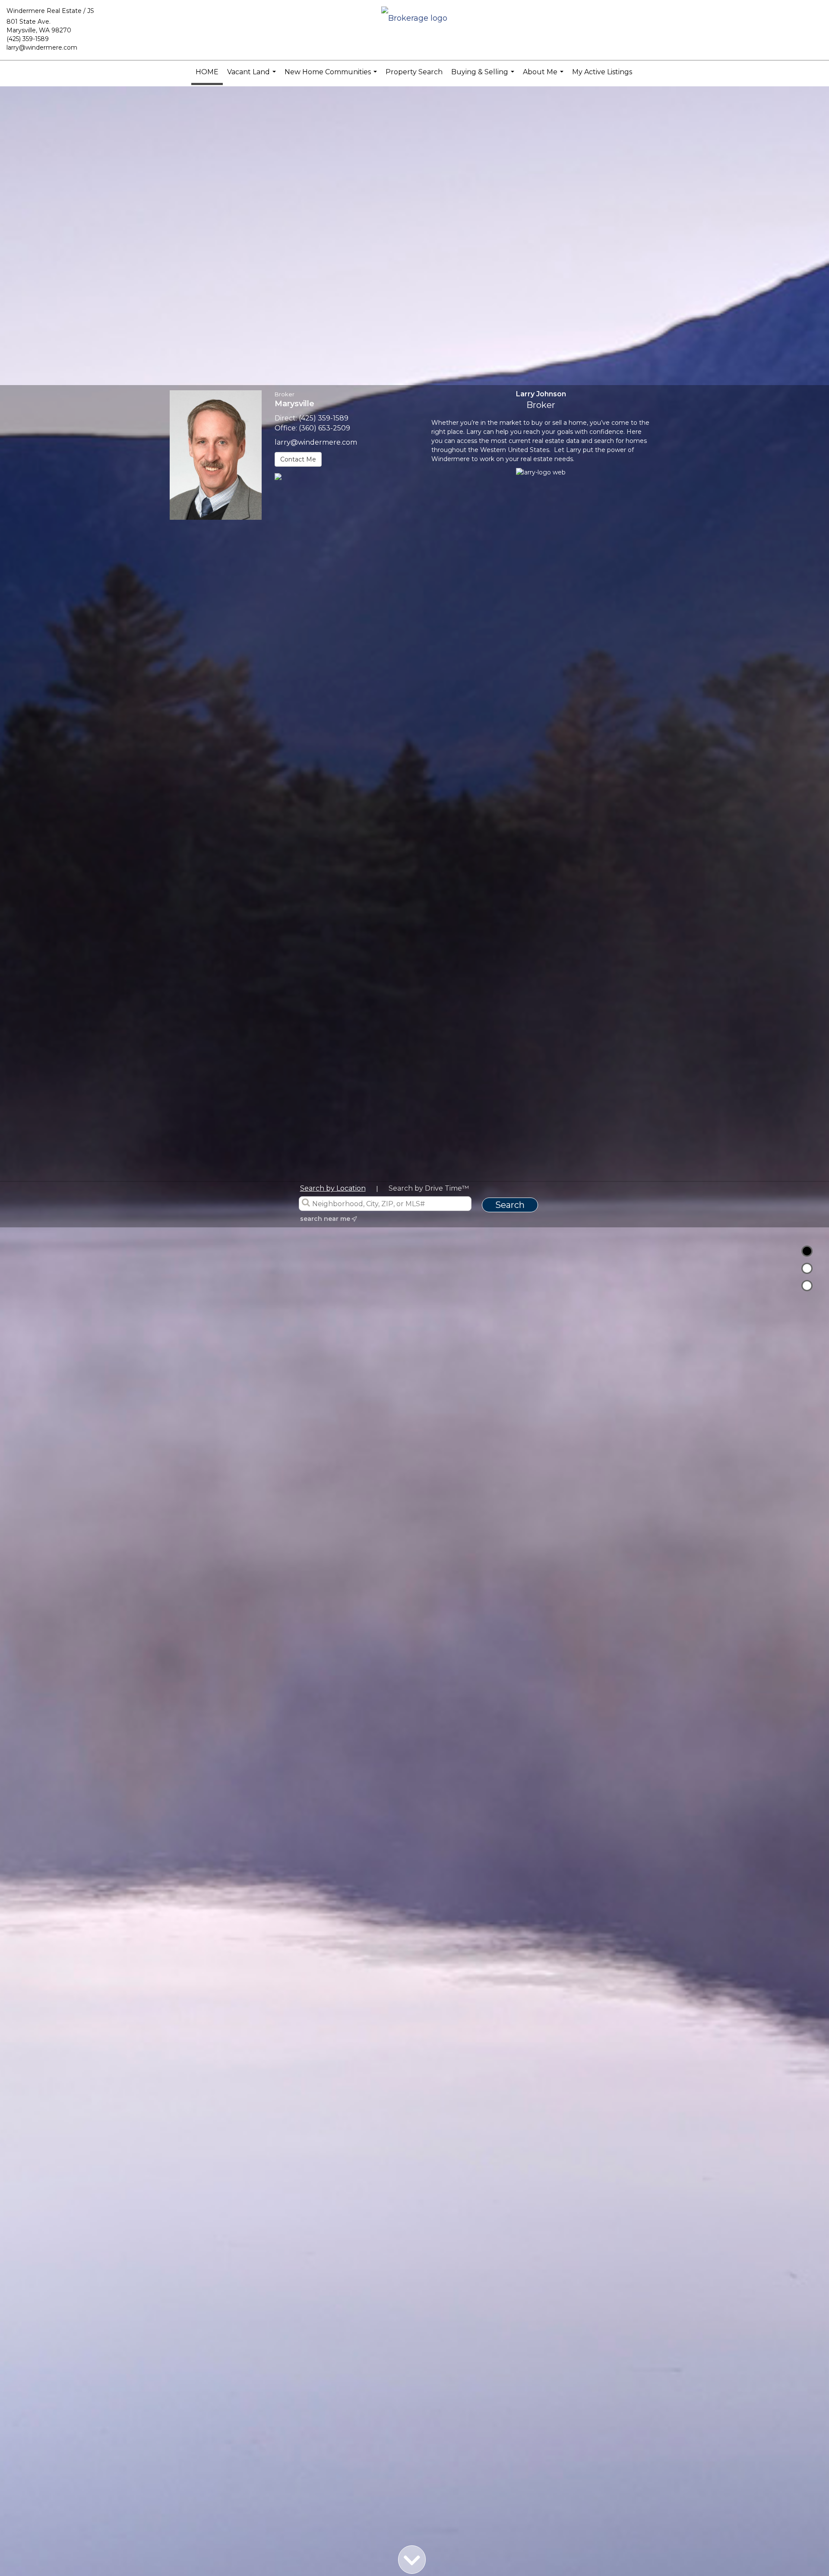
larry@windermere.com (42, 47)
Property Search (414, 72)
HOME (207, 72)
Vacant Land (253, 76)
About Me (544, 76)
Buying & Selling (484, 76)
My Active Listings (602, 72)
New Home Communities (332, 76)
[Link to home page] (414, 19)
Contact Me (298, 459)
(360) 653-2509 (324, 428)
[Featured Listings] (807, 1268)
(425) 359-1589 (28, 39)
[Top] (807, 1251)
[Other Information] (807, 1286)
